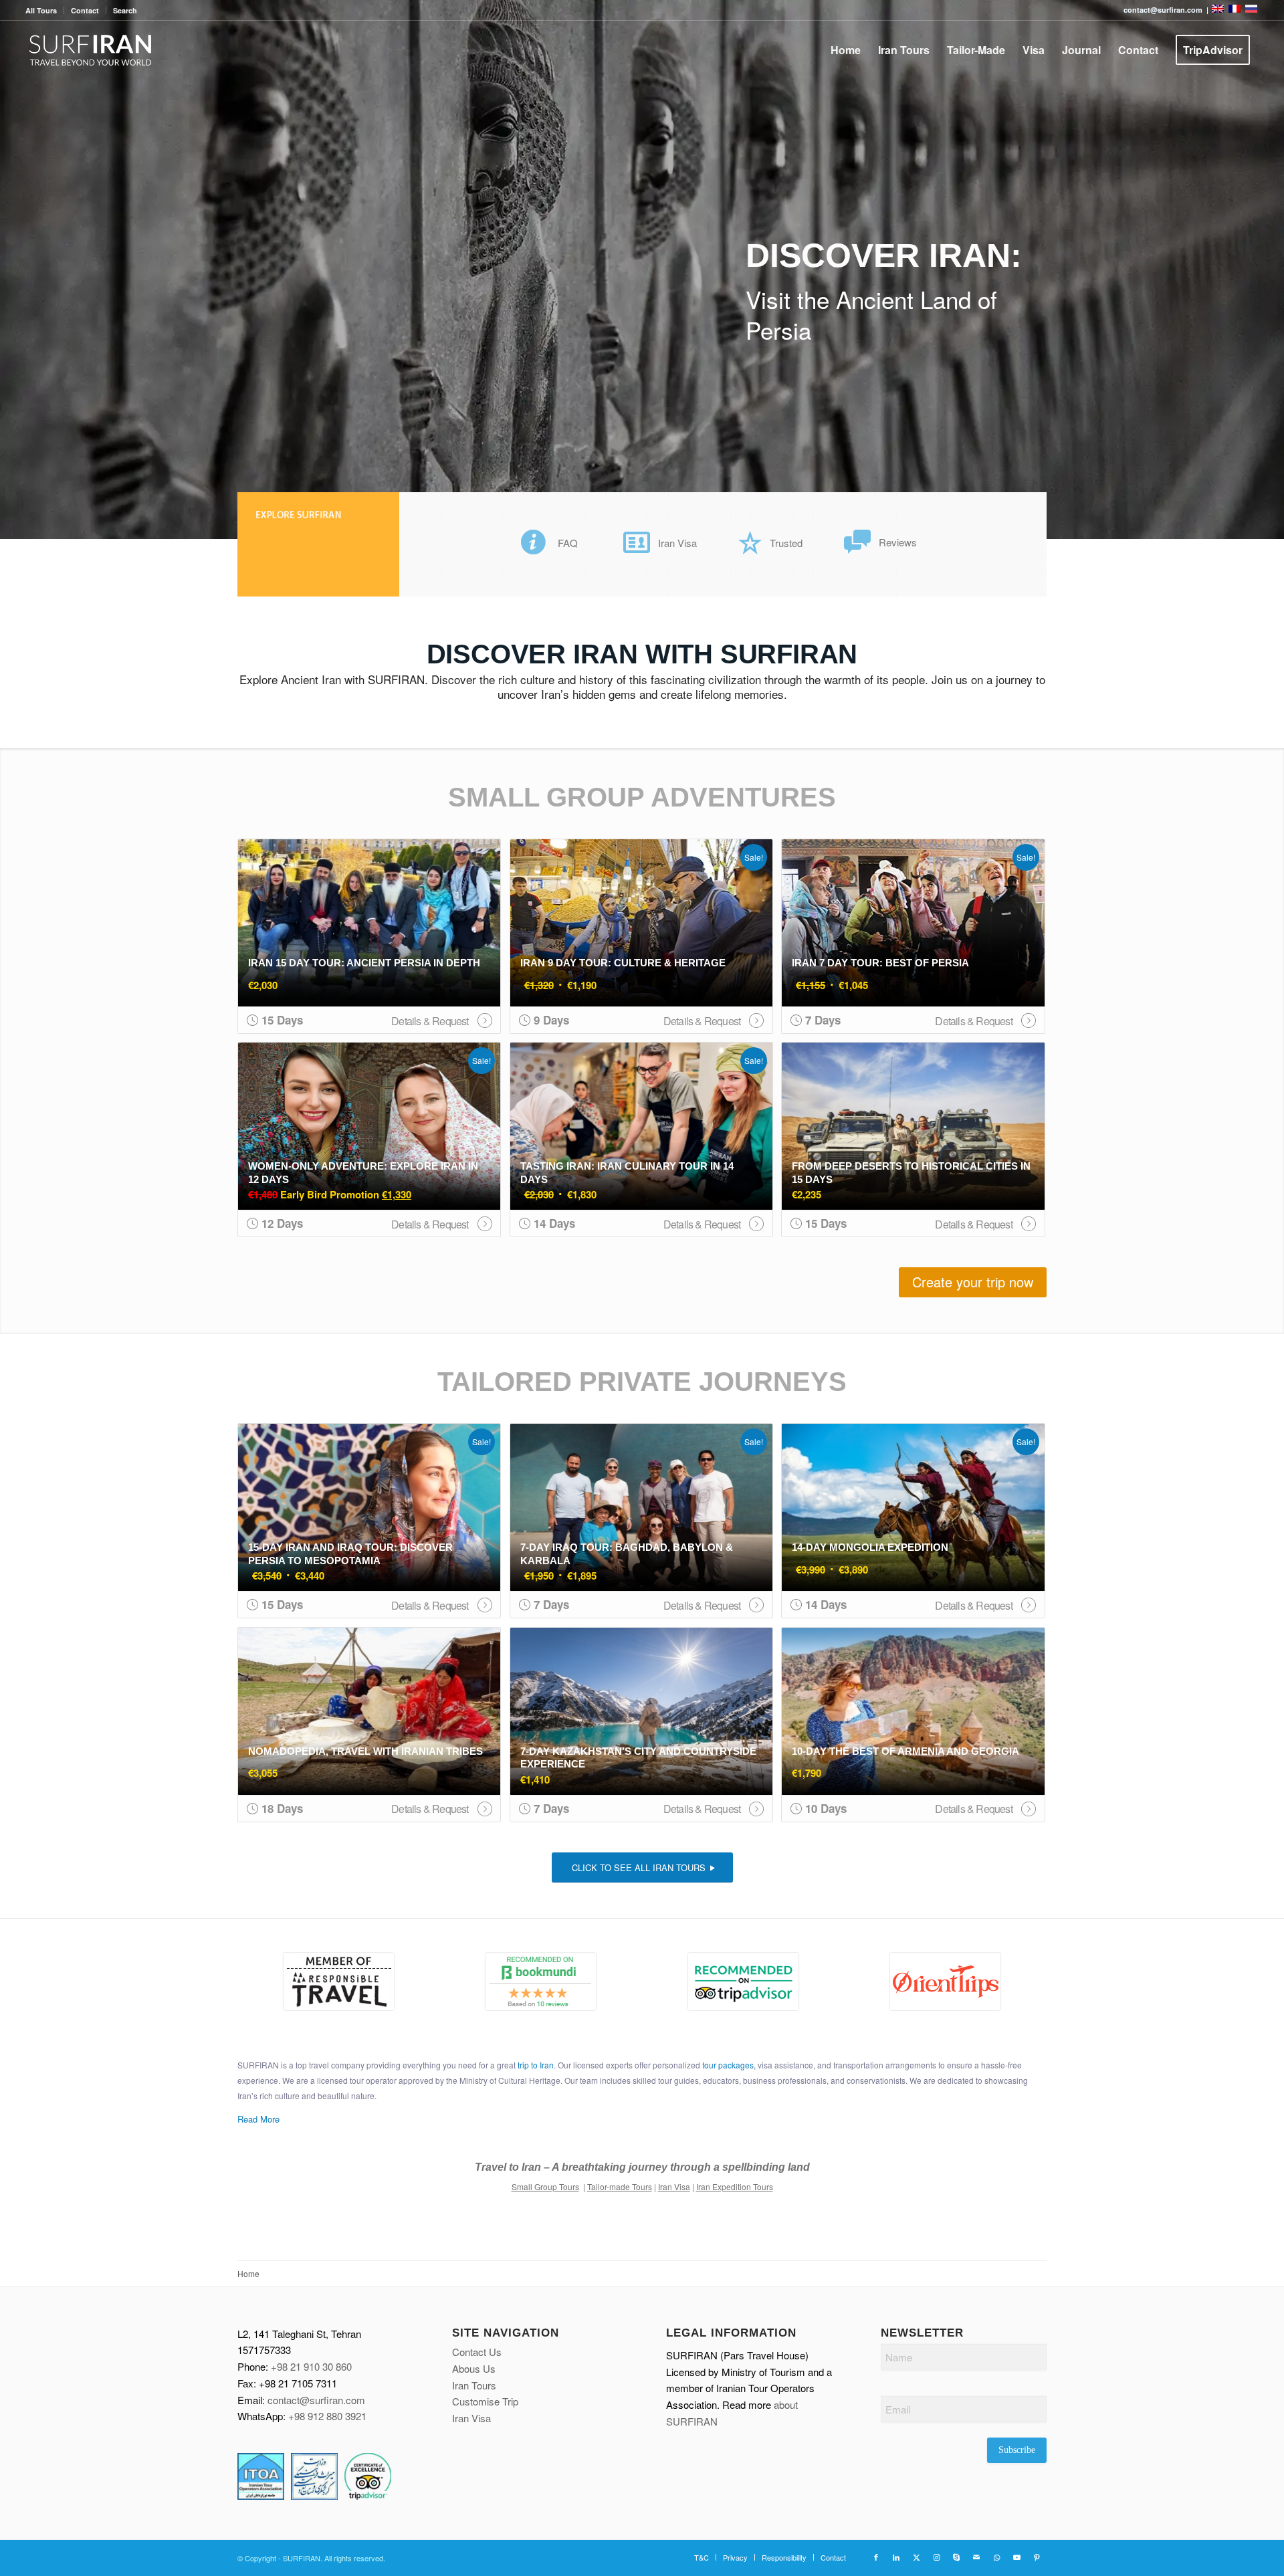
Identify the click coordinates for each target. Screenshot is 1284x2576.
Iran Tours (474, 2385)
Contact (85, 10)
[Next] (1272, 270)
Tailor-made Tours (620, 2186)
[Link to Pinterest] (1037, 2557)
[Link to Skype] (956, 2557)
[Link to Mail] (976, 2557)
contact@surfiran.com (316, 2400)
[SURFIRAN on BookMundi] (541, 1981)
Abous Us (474, 2368)
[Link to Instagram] (936, 2557)
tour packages (728, 2065)
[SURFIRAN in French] (1236, 10)
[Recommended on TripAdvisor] (743, 1981)
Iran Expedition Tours (735, 2186)
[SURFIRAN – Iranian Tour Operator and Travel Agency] (91, 50)
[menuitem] (45, 10)
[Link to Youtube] (1016, 2557)
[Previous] (12, 270)
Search (125, 10)
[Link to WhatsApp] (996, 2557)
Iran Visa (674, 2186)
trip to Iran (536, 2065)
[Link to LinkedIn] (896, 2557)
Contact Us (477, 2352)
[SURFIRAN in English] (1219, 10)
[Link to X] (916, 2557)
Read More (258, 2119)
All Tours (41, 10)
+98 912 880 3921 (327, 2416)
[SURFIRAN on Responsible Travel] (339, 1981)
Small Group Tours (545, 2186)
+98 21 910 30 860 (311, 2366)
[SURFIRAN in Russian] (1251, 10)
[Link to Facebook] (876, 2557)
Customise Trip (485, 2401)
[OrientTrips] (946, 1981)
